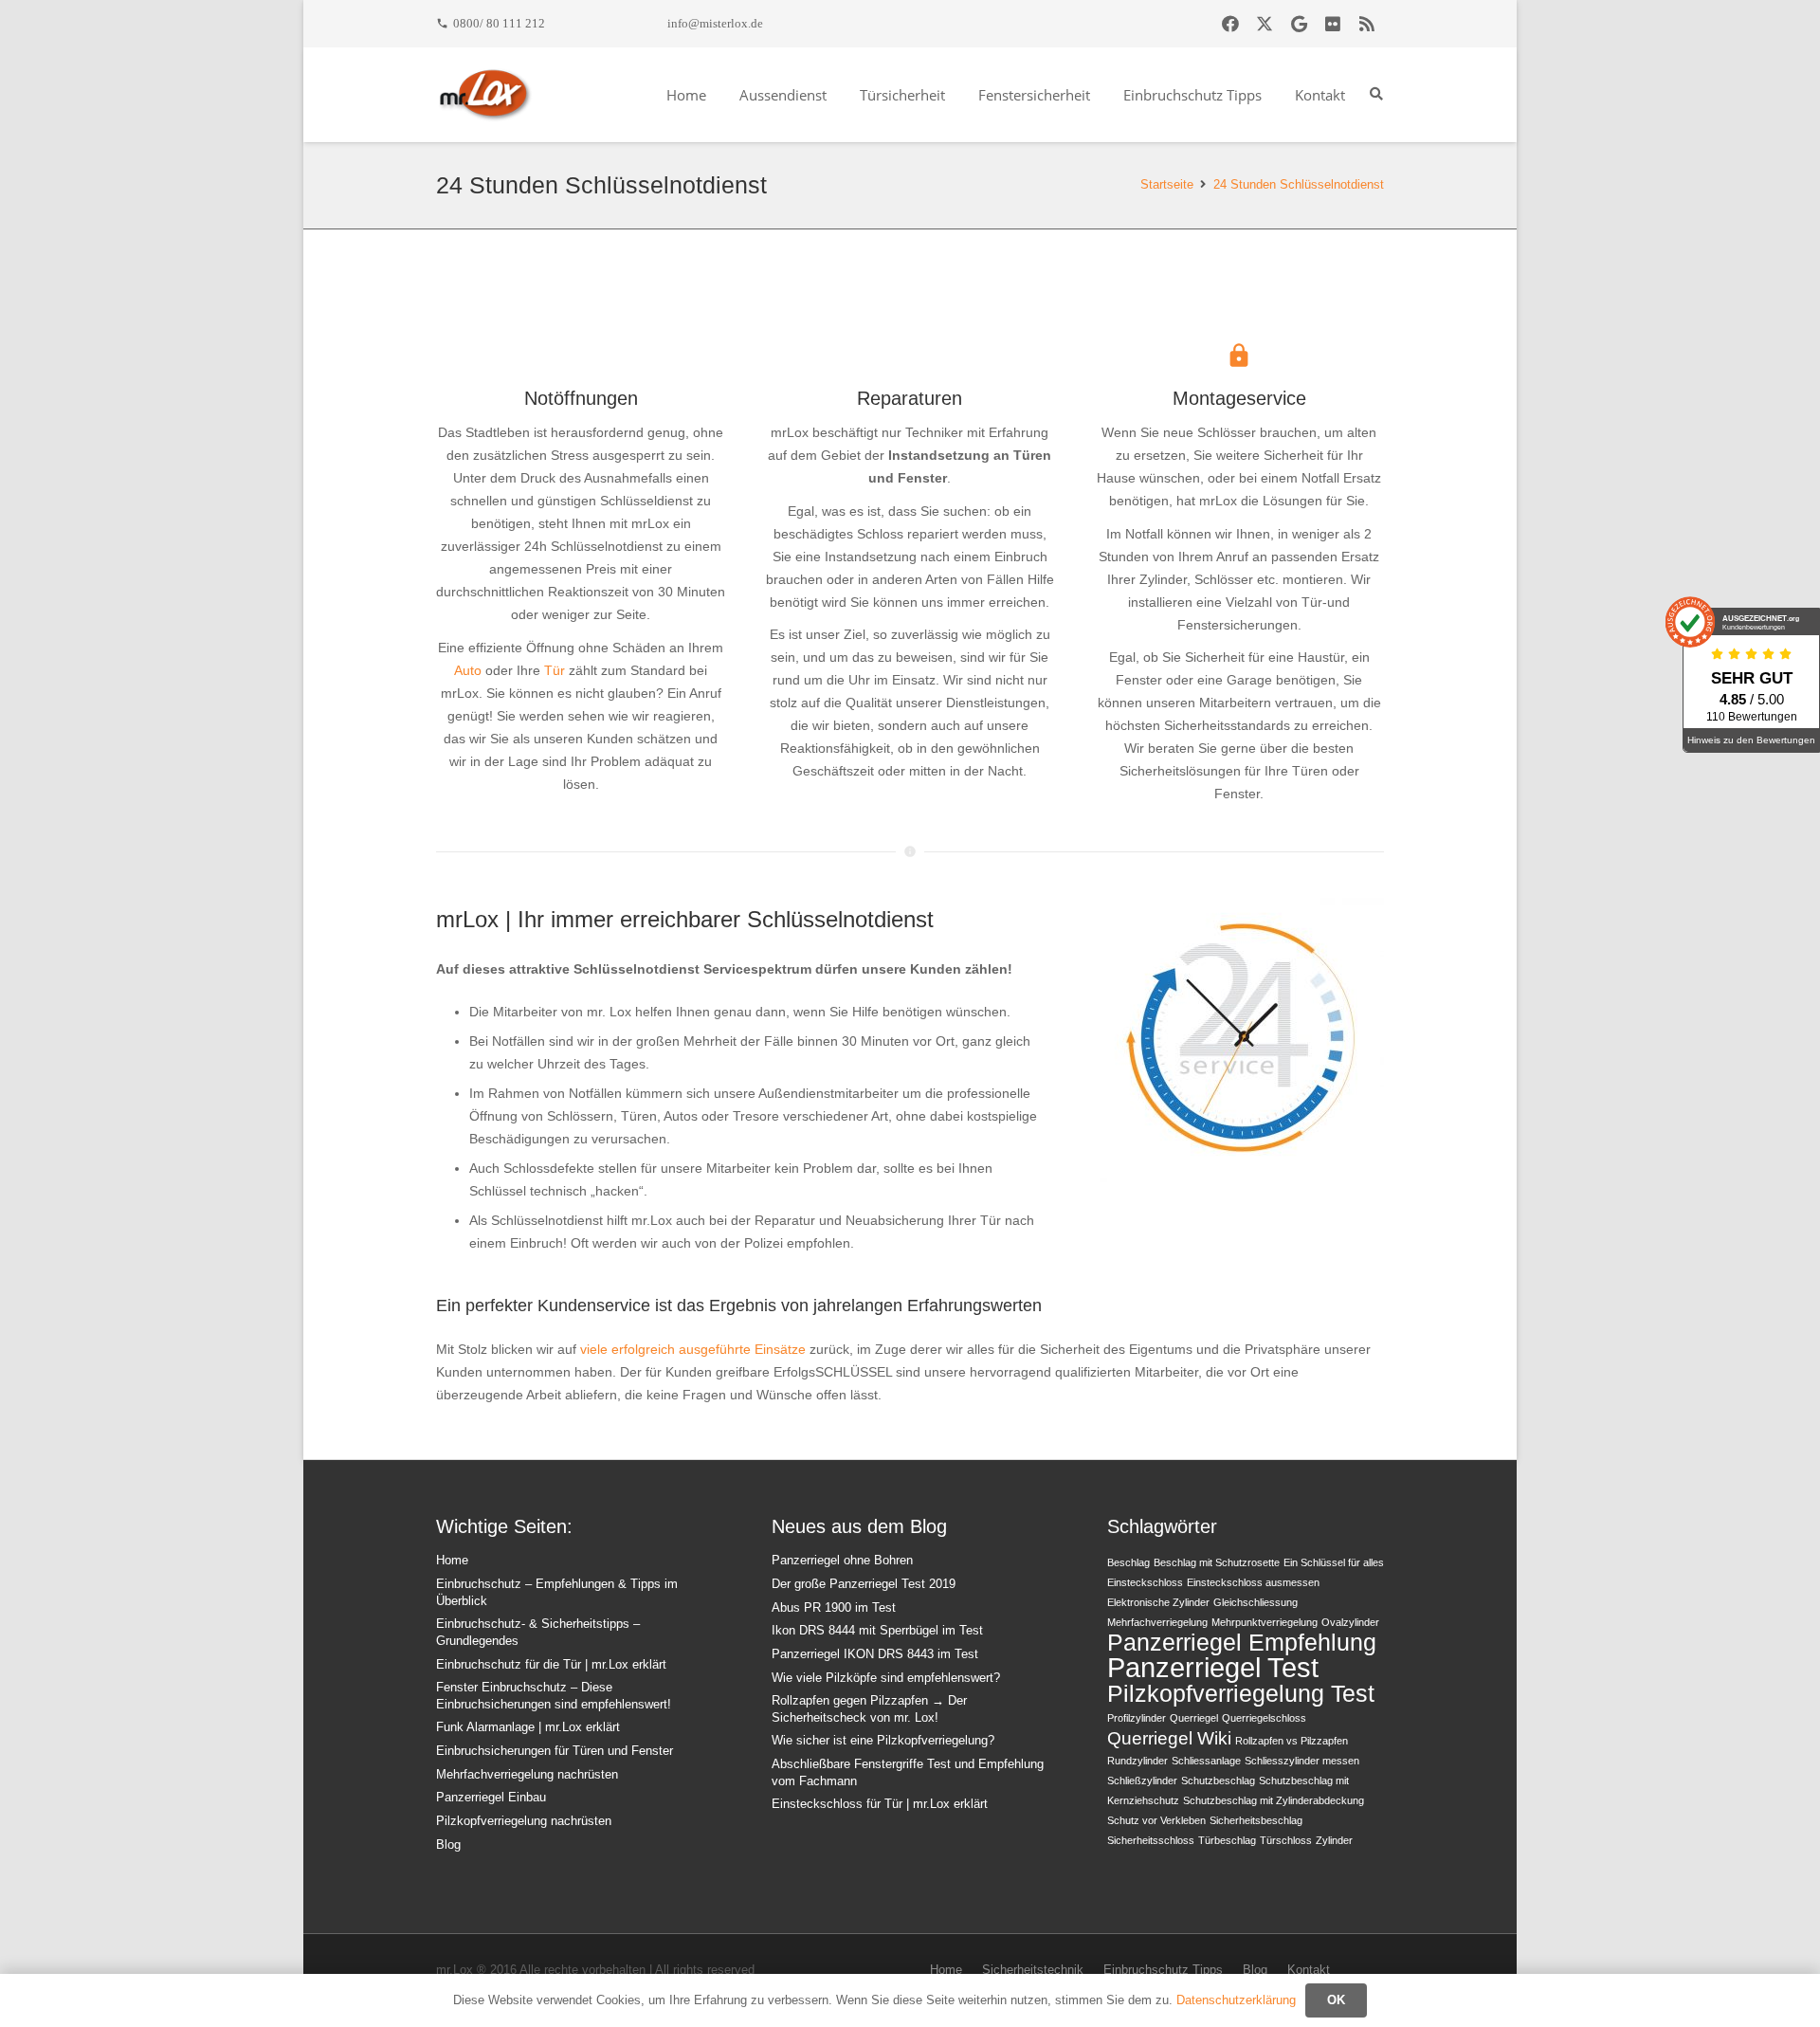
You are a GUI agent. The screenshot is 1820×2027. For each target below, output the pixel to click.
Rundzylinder (1137, 1761)
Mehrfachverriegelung (1157, 1622)
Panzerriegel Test (1213, 1667)
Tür (555, 670)
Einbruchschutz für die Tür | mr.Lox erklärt (551, 1665)
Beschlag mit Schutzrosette (1217, 1562)
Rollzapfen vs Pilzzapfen (1292, 1741)
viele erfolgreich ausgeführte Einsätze (693, 1349)
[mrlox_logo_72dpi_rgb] (485, 95)
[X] (1265, 24)
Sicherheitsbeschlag (1256, 1820)
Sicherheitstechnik (1033, 1970)
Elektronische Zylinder (1158, 1602)
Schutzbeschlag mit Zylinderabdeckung (1274, 1800)
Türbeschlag (1227, 1840)
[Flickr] (1333, 24)
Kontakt (1309, 1970)
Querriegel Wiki (1169, 1738)
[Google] (1299, 24)
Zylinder (1334, 1840)
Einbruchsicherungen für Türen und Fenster (555, 1751)
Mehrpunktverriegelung (1265, 1622)
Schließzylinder (1142, 1780)
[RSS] (1367, 24)
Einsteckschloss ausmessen (1253, 1582)
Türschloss (1286, 1840)
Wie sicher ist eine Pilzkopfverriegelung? (883, 1741)
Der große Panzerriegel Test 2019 (864, 1584)
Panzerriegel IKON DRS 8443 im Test (875, 1654)
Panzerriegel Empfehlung (1242, 1643)
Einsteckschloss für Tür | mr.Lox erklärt (880, 1804)
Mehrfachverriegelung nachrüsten (527, 1775)
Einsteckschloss (1145, 1582)
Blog (448, 1845)
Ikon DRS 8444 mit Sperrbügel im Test (877, 1631)
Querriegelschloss (1264, 1718)
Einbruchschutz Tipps (1163, 1970)
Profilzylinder (1137, 1718)
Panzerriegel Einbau (491, 1798)
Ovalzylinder (1350, 1622)
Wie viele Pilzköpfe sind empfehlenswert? (886, 1678)
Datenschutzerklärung (1236, 2000)
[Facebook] (1230, 24)
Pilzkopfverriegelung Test (1241, 1694)
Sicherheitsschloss (1151, 1840)
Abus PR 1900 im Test (834, 1608)
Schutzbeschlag (1218, 1780)
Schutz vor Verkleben (1156, 1820)
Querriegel (1194, 1718)
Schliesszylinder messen (1302, 1761)
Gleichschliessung (1256, 1602)
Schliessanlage (1206, 1761)
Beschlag (1128, 1562)
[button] (1376, 94)
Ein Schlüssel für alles (1334, 1562)
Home (452, 1561)
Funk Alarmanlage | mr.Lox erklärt (528, 1727)
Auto (468, 670)
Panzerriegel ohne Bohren (842, 1561)
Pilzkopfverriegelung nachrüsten (524, 1821)
